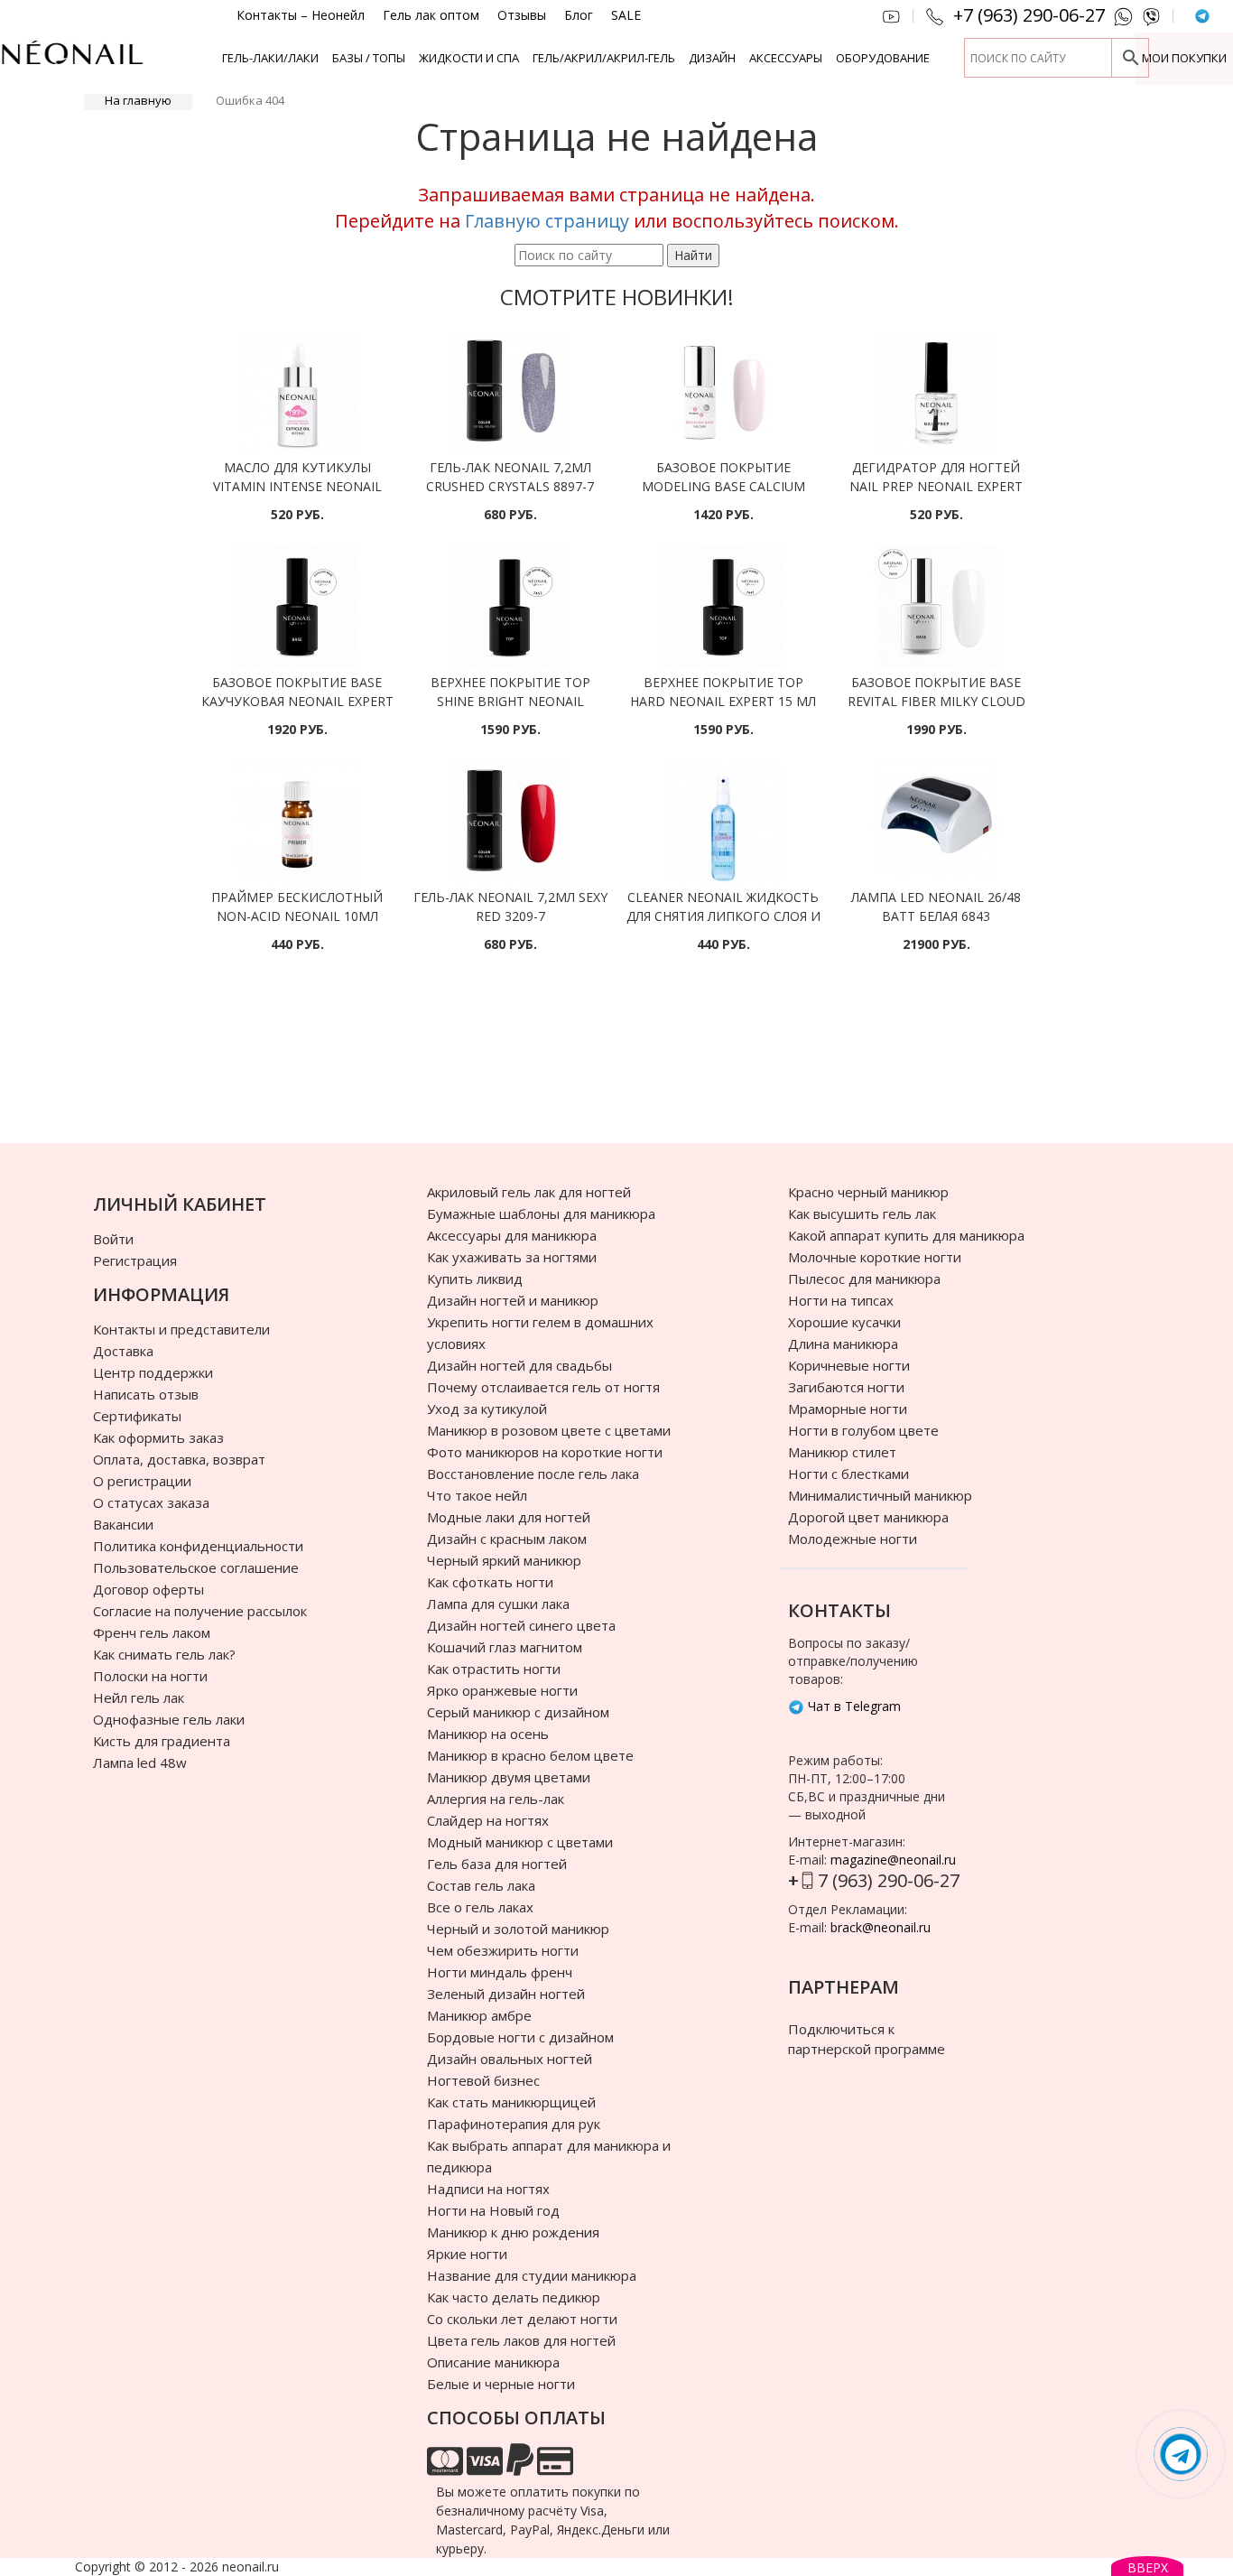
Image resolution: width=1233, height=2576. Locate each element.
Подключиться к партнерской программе (867, 2038)
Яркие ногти (467, 2254)
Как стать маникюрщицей (511, 2102)
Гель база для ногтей (497, 1864)
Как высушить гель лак (862, 1214)
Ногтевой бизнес (483, 2080)
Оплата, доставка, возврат (179, 1459)
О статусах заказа (151, 1502)
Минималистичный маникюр (880, 1495)
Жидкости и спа (469, 58)
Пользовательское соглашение (196, 1567)
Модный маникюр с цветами (520, 1842)
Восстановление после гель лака (533, 1474)
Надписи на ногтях (488, 2189)
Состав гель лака (481, 1885)
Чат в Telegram (853, 1706)
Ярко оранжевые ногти (502, 1690)
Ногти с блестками (848, 1474)
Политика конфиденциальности (198, 1546)
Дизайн (712, 58)
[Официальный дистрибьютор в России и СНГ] (72, 63)
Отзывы (522, 15)
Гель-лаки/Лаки (270, 58)
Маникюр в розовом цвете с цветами (549, 1430)
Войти (113, 1239)
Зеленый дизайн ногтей (506, 1994)
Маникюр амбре (479, 2015)
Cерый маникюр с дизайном (518, 1712)
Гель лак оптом (431, 15)
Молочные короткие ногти (875, 1257)
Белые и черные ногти (501, 2384)
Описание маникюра (493, 2362)
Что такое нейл (477, 1495)
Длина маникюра (843, 1344)
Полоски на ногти (150, 1676)
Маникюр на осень (488, 1734)
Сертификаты (137, 1416)
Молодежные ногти (853, 1539)
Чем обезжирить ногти (503, 1950)
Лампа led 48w (140, 1762)
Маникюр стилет (842, 1452)
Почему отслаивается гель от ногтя (543, 1387)
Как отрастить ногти (494, 1669)
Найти (693, 255)
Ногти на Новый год (493, 2210)
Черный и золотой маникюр (518, 1929)
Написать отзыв (146, 1394)
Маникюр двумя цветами (509, 1777)
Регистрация (135, 1260)
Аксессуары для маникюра (512, 1235)
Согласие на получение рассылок (200, 1611)
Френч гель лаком (152, 1632)
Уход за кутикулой (487, 1409)
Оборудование (883, 58)
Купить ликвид (475, 1279)
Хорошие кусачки (844, 1322)
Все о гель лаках (480, 1907)
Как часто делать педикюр (514, 2297)
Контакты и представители (181, 1329)
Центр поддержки (153, 1372)
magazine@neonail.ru (893, 1860)
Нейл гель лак (139, 1697)
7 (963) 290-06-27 (889, 1880)
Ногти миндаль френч (500, 1972)
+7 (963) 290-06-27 (1029, 15)
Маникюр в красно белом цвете (530, 1755)
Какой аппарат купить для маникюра (906, 1235)
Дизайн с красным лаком (507, 1539)
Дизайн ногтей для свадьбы (519, 1365)
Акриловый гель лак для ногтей (529, 1192)
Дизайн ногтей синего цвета (521, 1625)
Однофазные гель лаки (169, 1719)
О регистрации (142, 1481)
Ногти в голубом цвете (863, 1430)
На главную (138, 100)
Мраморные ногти (848, 1409)
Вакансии (123, 1524)
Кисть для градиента (162, 1741)
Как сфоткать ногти (490, 1582)
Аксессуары (786, 58)
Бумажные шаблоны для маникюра (541, 1214)
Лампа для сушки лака (498, 1604)
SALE (626, 15)
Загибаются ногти (846, 1387)
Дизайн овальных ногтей (510, 2059)
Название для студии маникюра (532, 2275)
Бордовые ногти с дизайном (520, 2037)
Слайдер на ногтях (488, 1820)
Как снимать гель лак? (164, 1654)
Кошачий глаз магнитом (505, 1647)
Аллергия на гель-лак (496, 1799)
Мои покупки (1184, 58)
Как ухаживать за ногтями (512, 1257)
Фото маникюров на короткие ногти (545, 1452)
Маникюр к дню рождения (513, 2232)
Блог (579, 15)
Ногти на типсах (841, 1300)
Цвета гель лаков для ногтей (521, 2340)
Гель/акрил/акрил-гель (604, 58)
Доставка (123, 1351)
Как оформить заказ (158, 1437)
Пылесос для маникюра (864, 1279)
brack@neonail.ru (881, 1927)
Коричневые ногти (849, 1365)
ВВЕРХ (1148, 2567)
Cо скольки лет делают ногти (522, 2319)
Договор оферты (148, 1589)
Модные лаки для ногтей (509, 1517)
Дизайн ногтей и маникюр (513, 1300)
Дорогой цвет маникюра (868, 1517)
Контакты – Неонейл (301, 15)
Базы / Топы (369, 58)
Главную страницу (547, 221)
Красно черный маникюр (868, 1192)
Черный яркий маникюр (504, 1560)
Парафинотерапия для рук (514, 2124)
